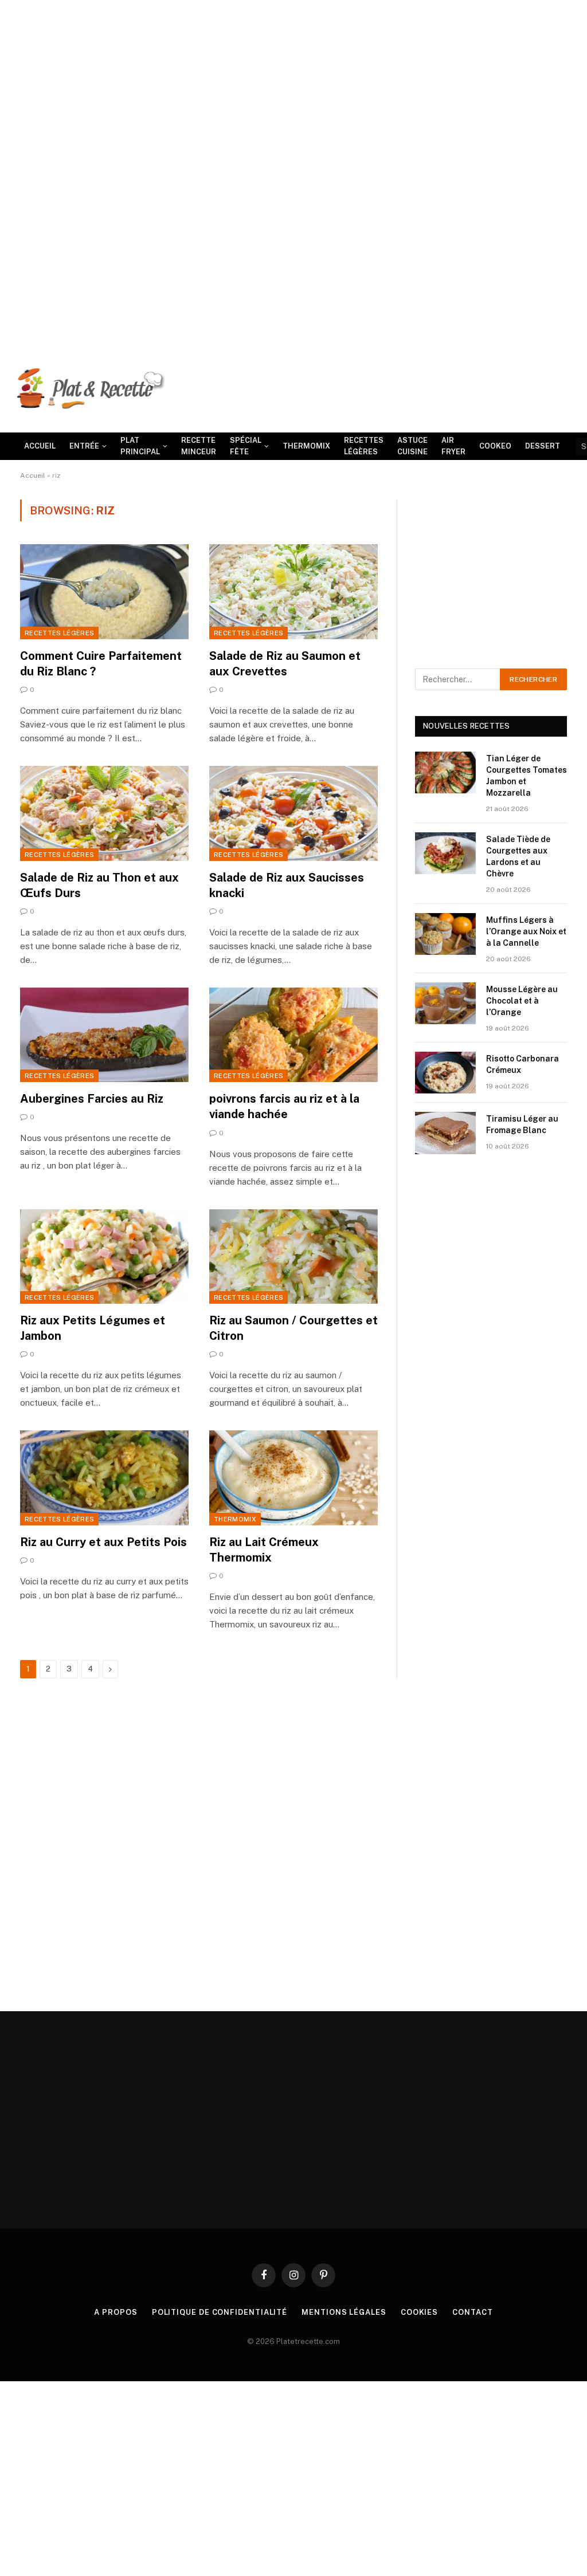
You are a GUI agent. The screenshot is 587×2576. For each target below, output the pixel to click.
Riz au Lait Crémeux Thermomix (264, 1550)
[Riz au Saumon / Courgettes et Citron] (293, 1256)
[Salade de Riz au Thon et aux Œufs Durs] (104, 813)
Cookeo (495, 446)
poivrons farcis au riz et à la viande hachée (284, 1106)
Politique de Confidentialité (220, 2312)
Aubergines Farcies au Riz (92, 1099)
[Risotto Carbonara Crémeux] (445, 1073)
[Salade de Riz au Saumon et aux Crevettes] (293, 591)
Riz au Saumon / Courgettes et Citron (293, 1328)
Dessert (543, 446)
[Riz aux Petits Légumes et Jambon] (104, 1256)
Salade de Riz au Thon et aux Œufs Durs (99, 885)
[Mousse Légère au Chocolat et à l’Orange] (445, 1003)
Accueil (40, 446)
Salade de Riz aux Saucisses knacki (287, 885)
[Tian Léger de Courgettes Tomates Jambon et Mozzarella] (445, 772)
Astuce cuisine (412, 446)
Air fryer (453, 446)
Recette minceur (199, 446)
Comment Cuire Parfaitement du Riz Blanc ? (101, 664)
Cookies (419, 2312)
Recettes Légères (364, 446)
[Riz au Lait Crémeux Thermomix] (293, 1478)
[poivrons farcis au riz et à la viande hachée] (293, 1035)
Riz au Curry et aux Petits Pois (103, 1542)
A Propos (116, 2312)
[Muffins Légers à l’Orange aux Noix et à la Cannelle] (445, 934)
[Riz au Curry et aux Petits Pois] (104, 1478)
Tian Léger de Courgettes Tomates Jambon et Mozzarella (527, 776)
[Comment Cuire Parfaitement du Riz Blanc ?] (104, 591)
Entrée (84, 446)
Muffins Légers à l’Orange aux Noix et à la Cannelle (526, 931)
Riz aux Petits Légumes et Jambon (93, 1328)
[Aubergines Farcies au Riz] (104, 1035)
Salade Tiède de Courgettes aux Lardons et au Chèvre (518, 856)
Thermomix (306, 446)
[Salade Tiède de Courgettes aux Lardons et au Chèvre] (445, 853)
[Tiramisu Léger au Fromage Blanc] (445, 1133)
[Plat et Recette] (92, 394)
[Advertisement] (293, 80)
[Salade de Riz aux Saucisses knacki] (293, 813)
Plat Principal (140, 446)
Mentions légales (344, 2312)
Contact (472, 2312)
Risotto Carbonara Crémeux (523, 1064)
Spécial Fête (246, 446)
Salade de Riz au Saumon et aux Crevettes (285, 664)
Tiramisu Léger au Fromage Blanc (522, 1124)
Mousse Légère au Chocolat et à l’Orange (522, 1001)
